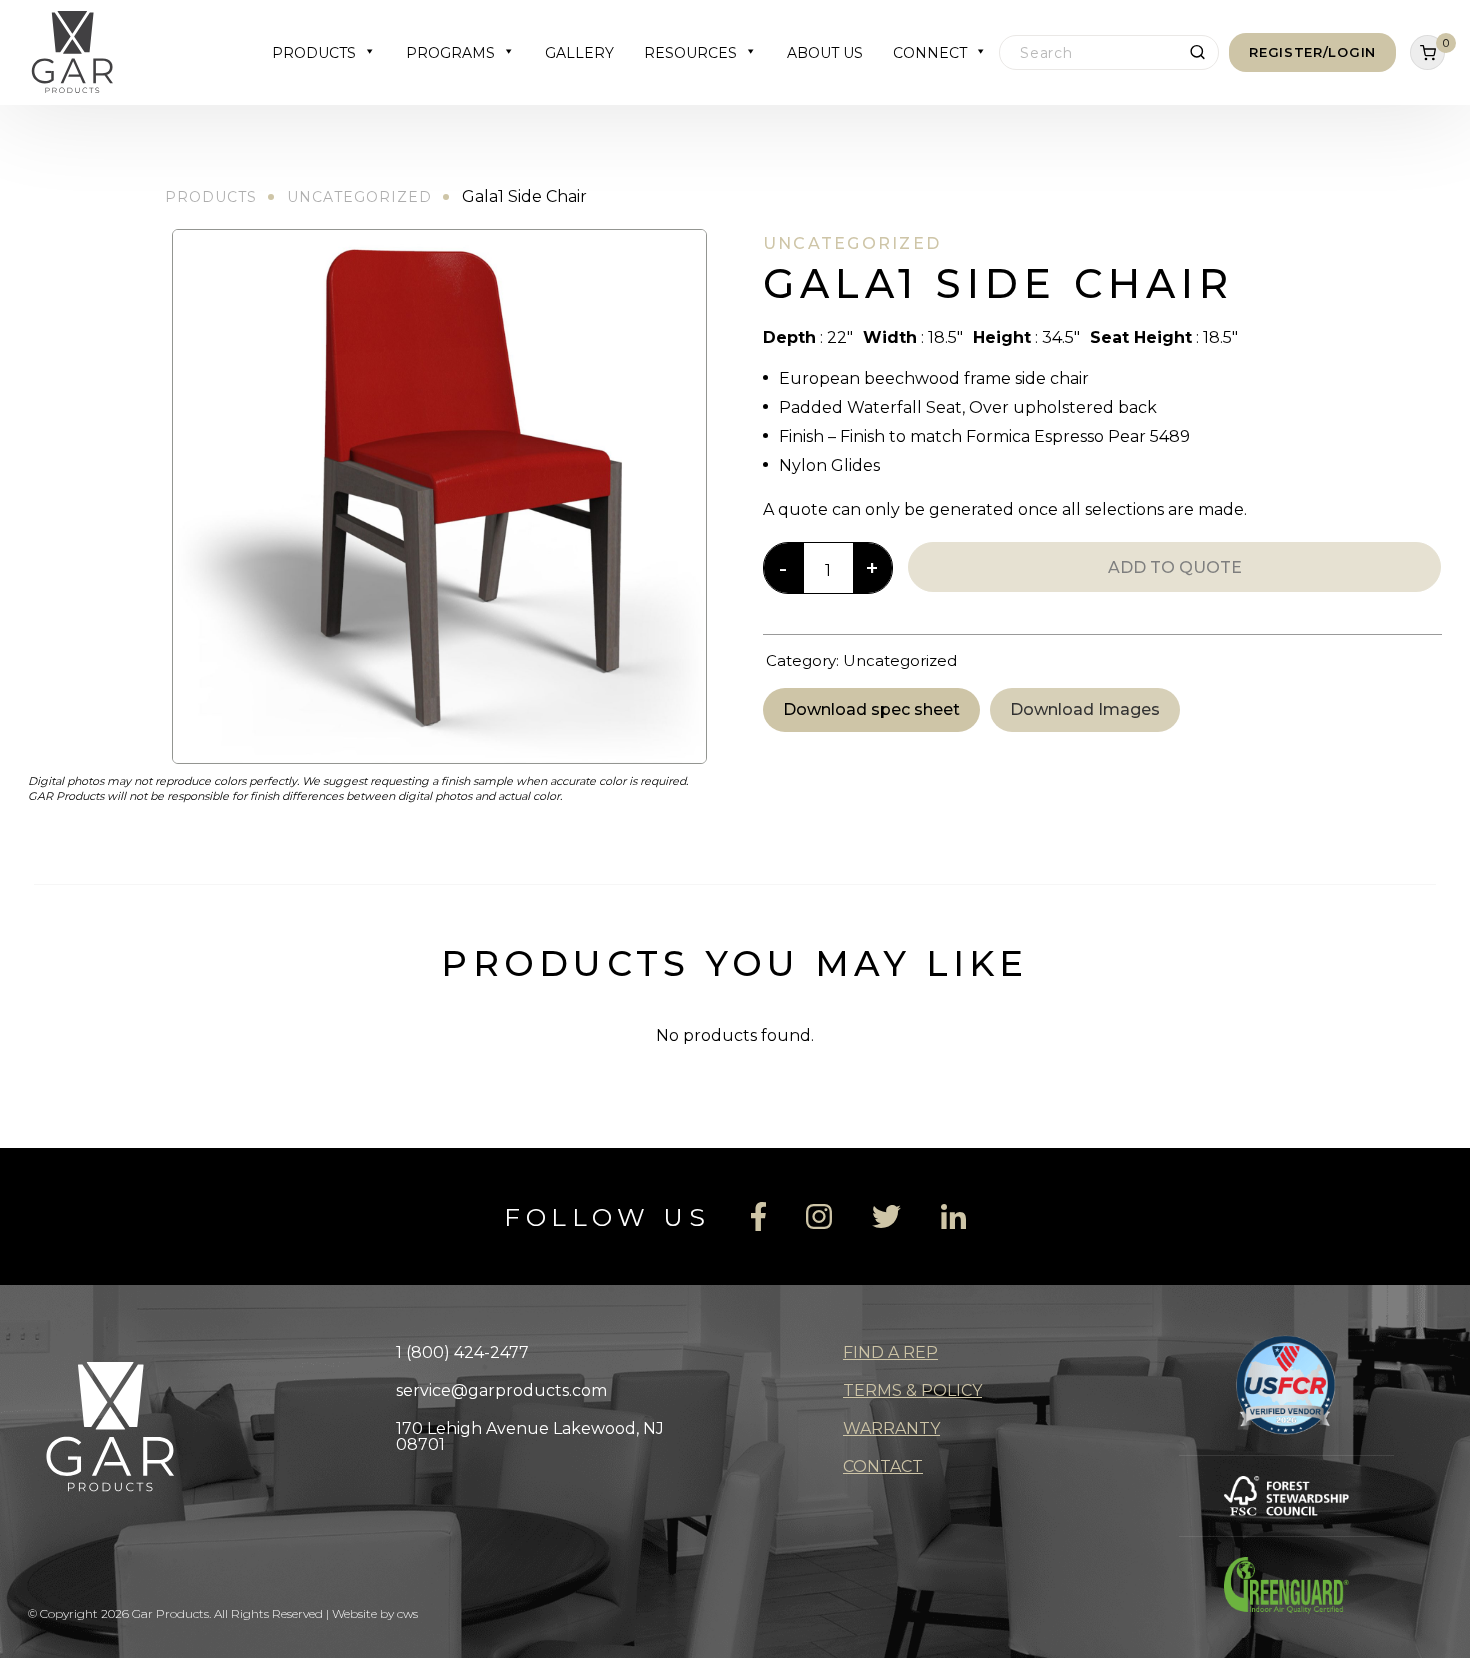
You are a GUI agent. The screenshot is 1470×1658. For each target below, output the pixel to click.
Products (314, 53)
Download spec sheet (871, 709)
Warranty (891, 1428)
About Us (825, 53)
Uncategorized (359, 197)
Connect (930, 53)
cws (407, 1613)
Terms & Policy (912, 1390)
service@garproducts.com (501, 1390)
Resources (690, 53)
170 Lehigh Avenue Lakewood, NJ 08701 (530, 1436)
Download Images (1085, 709)
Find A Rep (890, 1352)
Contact (883, 1466)
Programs (450, 53)
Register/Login (1312, 52)
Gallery (579, 53)
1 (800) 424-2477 (462, 1352)
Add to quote (1175, 567)
